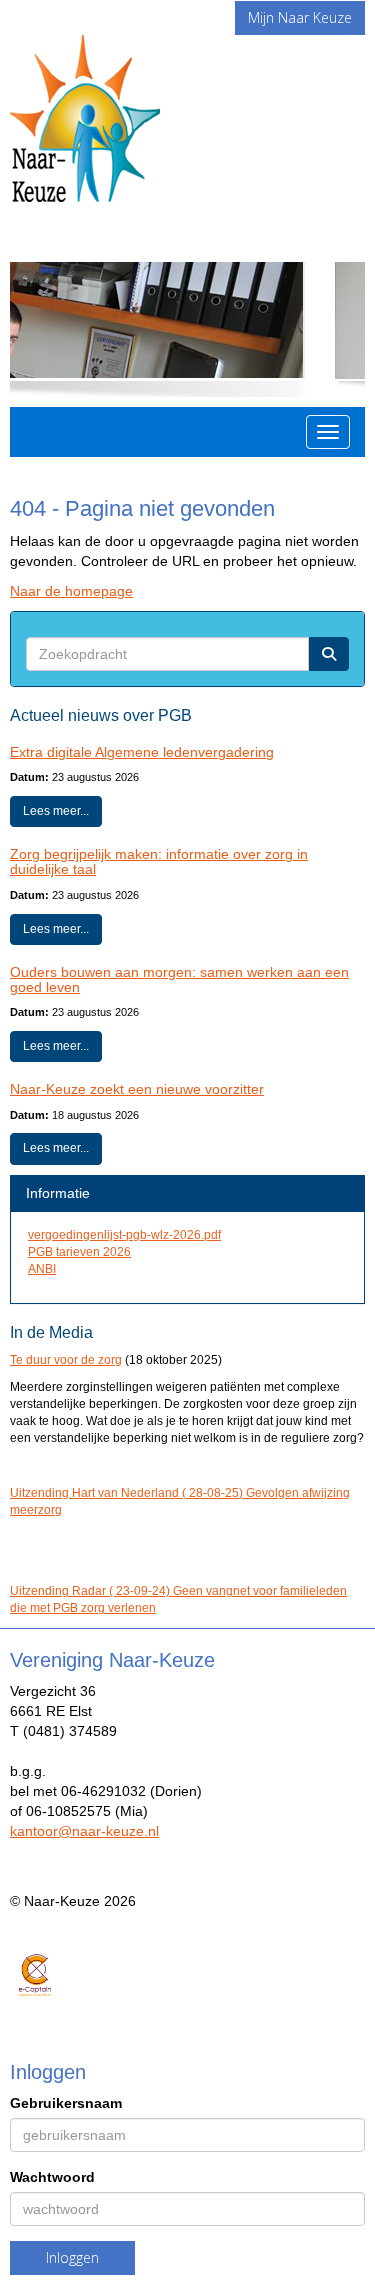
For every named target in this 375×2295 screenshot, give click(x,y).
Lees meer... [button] (56, 811)
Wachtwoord (52, 2177)
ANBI (42, 1269)
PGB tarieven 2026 (79, 1252)
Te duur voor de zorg (66, 1360)
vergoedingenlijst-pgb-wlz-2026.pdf (124, 1235)
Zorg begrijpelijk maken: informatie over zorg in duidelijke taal (159, 861)
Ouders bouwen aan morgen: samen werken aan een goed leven (179, 979)
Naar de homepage (71, 591)
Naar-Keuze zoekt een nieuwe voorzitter (137, 1089)
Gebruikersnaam (66, 2103)
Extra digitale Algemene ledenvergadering (142, 752)
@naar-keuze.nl (84, 1831)
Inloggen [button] (72, 2257)
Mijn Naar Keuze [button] (300, 17)
